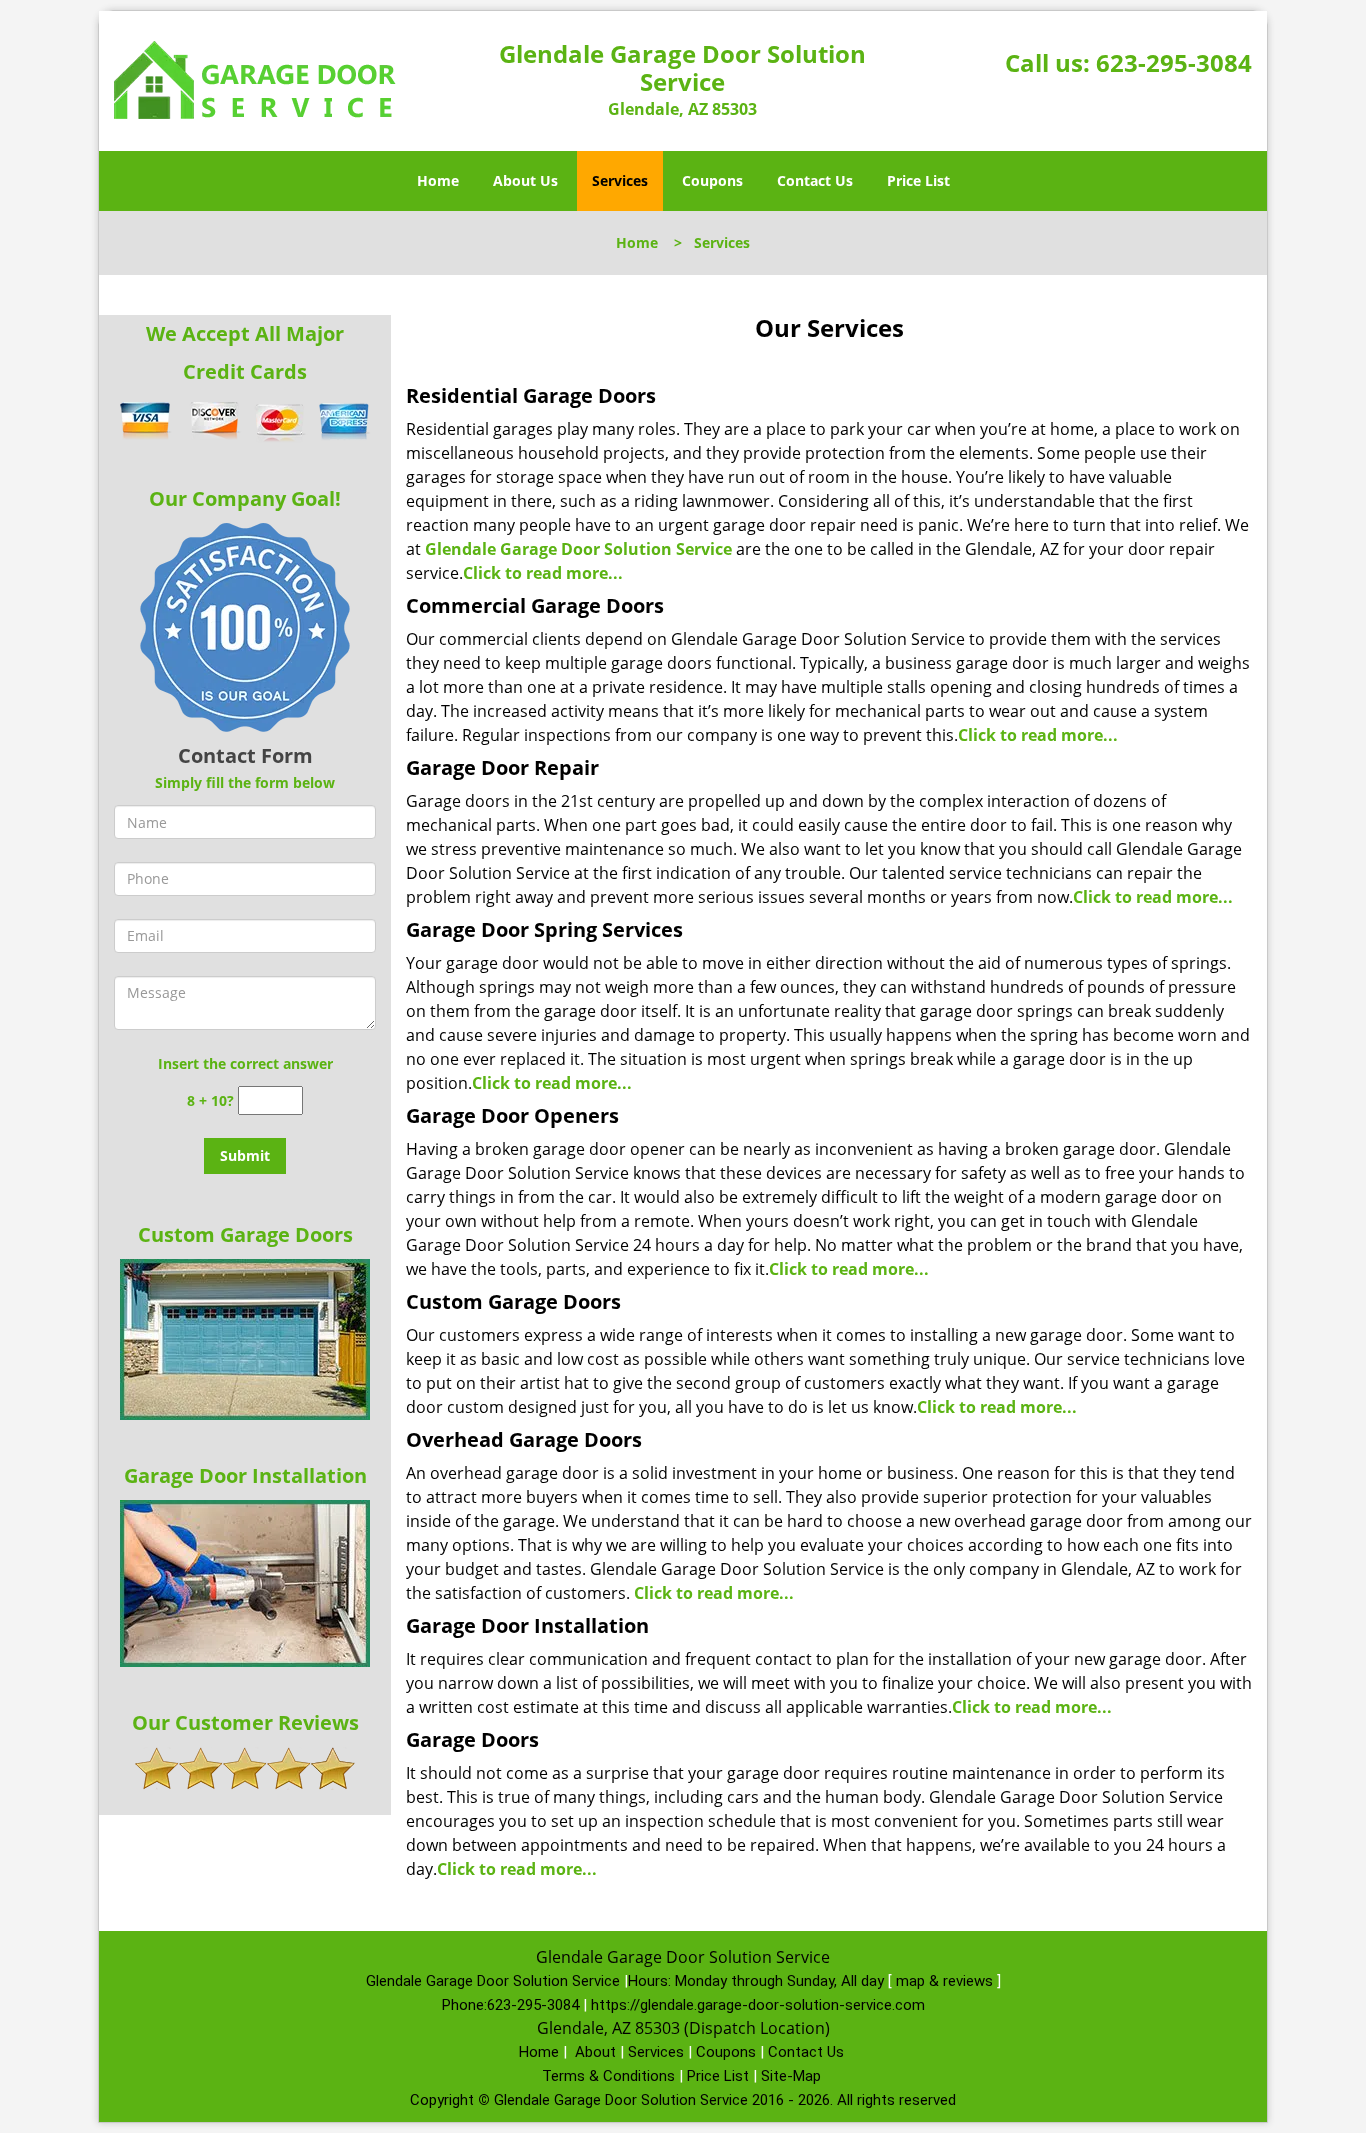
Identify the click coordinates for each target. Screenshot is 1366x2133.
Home (438, 180)
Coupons (712, 180)
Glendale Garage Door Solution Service (578, 549)
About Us (525, 180)
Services (620, 180)
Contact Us (815, 180)
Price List (918, 180)
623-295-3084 (1174, 62)
